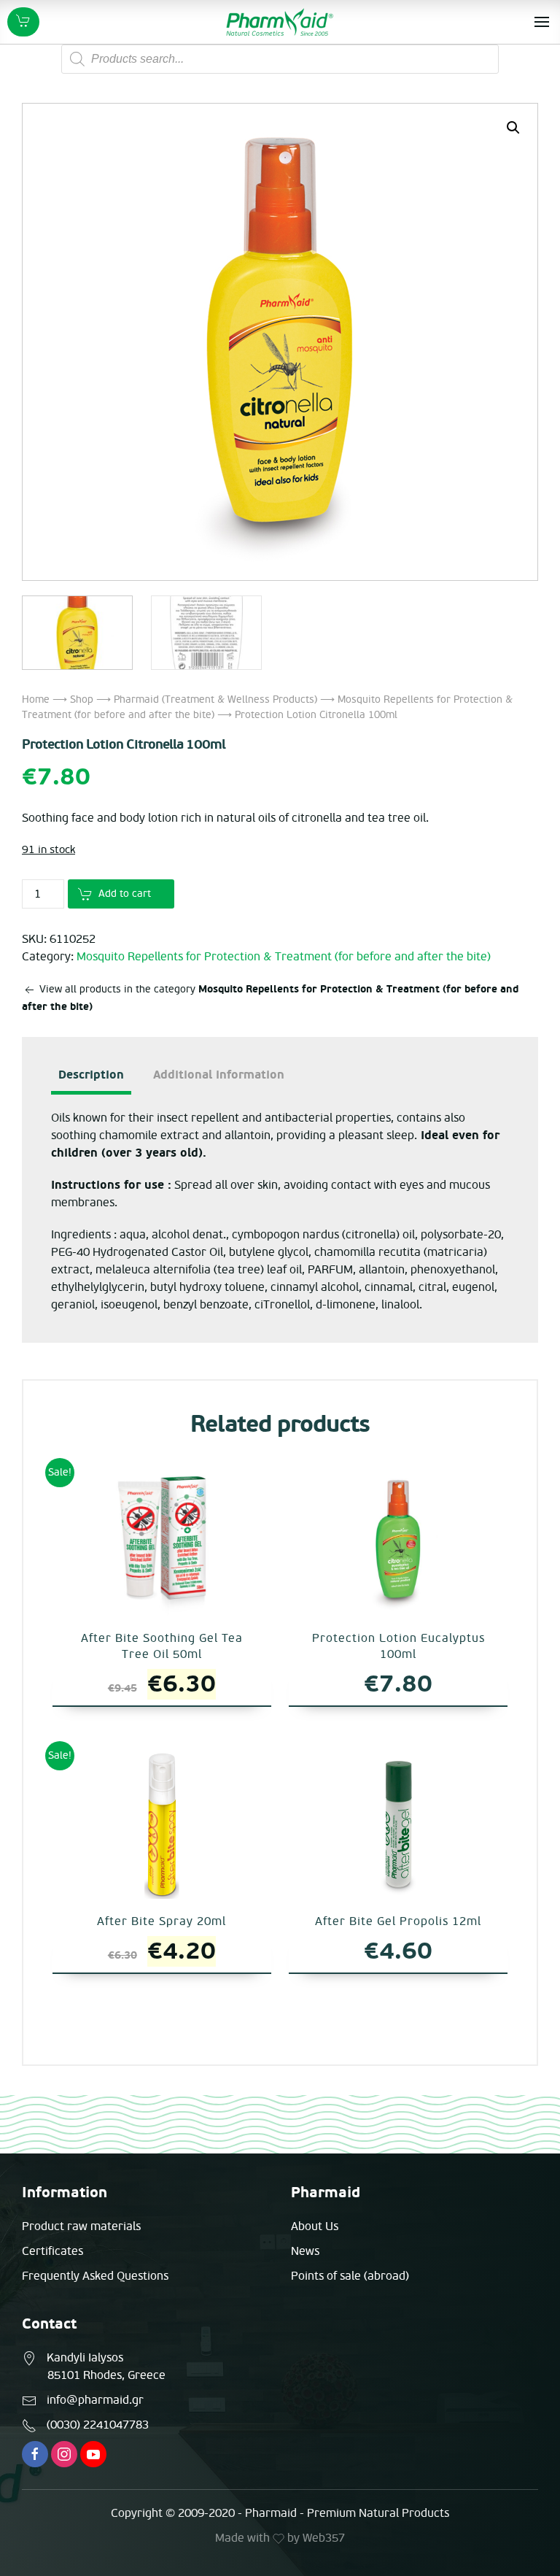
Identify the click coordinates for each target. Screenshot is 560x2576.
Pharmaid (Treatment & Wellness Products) (215, 699)
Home (36, 699)
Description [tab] (91, 1075)
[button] (513, 128)
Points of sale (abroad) (350, 2276)
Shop (82, 699)
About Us (315, 2226)
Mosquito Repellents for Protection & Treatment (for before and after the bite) (284, 957)
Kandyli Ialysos (85, 2358)
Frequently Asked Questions (95, 2276)
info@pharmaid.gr (95, 2400)
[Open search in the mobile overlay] (280, 59)
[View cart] (23, 22)
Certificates (52, 2251)
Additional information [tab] (219, 1075)
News (305, 2251)
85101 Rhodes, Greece (106, 2375)
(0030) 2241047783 (98, 2425)
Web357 (324, 2538)
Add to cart (125, 894)
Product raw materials (81, 2226)
